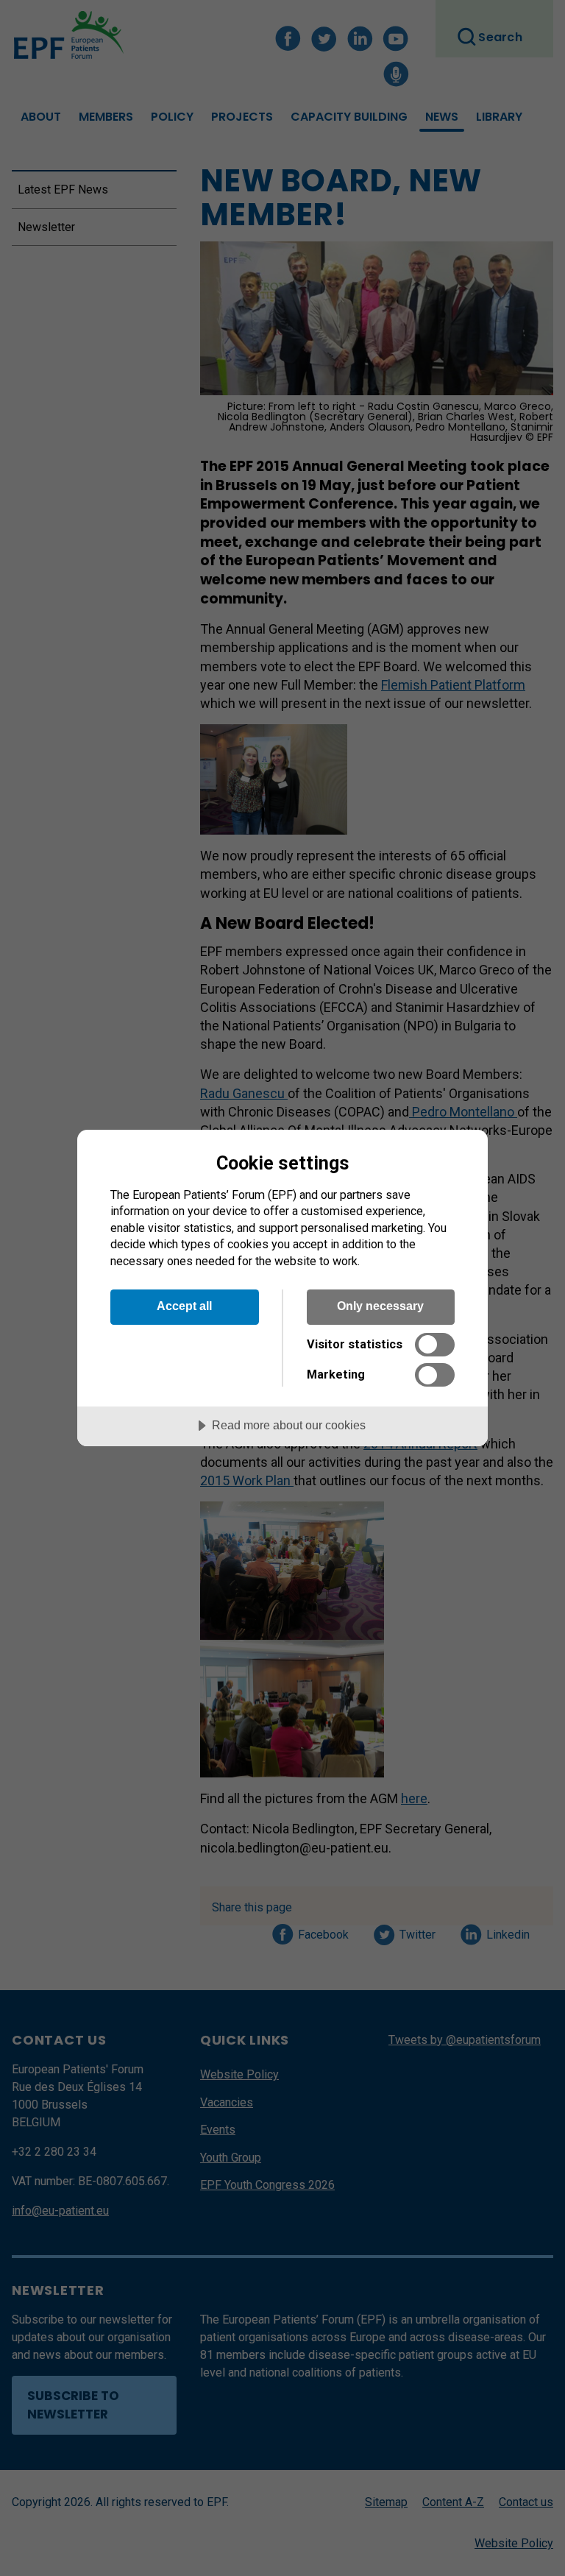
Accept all (184, 1306)
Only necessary (380, 1306)
